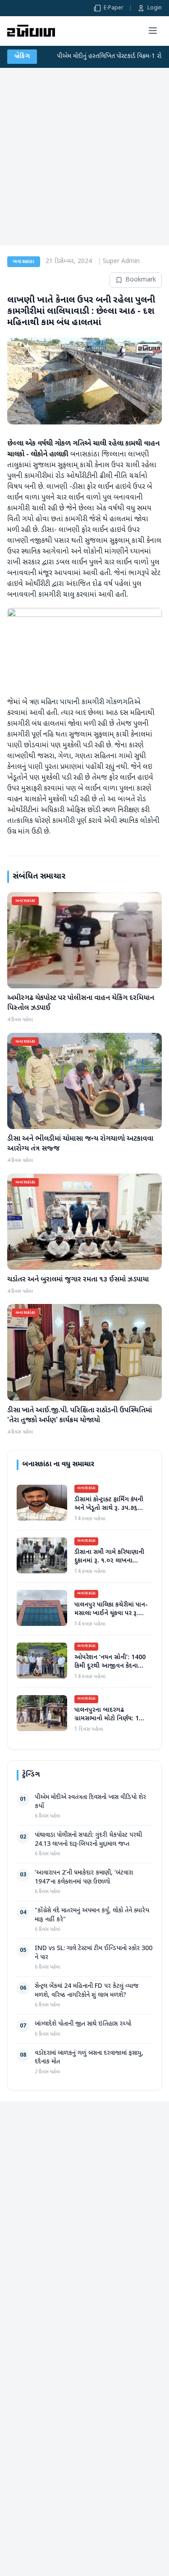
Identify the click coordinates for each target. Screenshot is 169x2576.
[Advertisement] (84, 157)
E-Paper (114, 8)
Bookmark (141, 280)
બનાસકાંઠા (24, 262)
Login (155, 8)
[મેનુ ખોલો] (153, 31)
